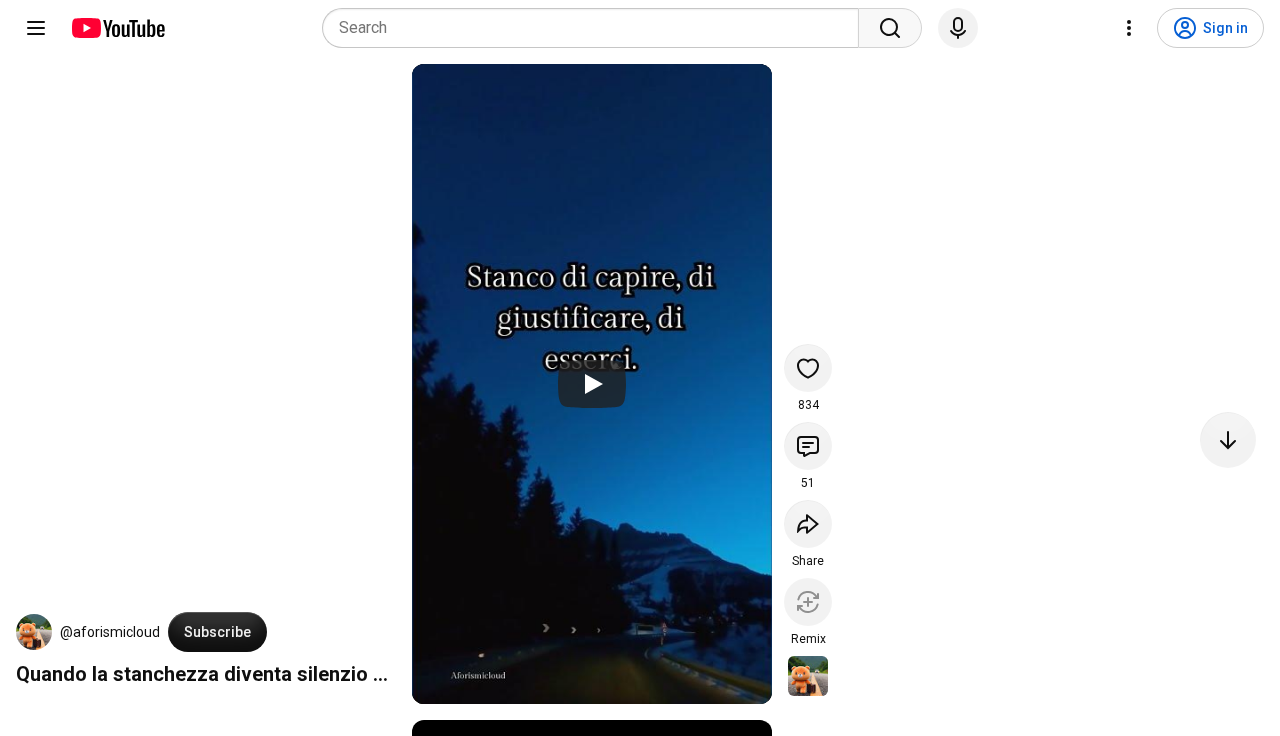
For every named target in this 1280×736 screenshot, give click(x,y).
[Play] (592, 384)
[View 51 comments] (808, 446)
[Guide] (36, 28)
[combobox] (596, 28)
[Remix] (808, 602)
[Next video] (1228, 440)
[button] (34, 632)
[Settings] (1129, 28)
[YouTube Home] (117, 28)
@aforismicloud (110, 632)
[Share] (808, 524)
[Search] (890, 28)
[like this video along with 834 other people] (808, 368)
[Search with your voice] (958, 28)
